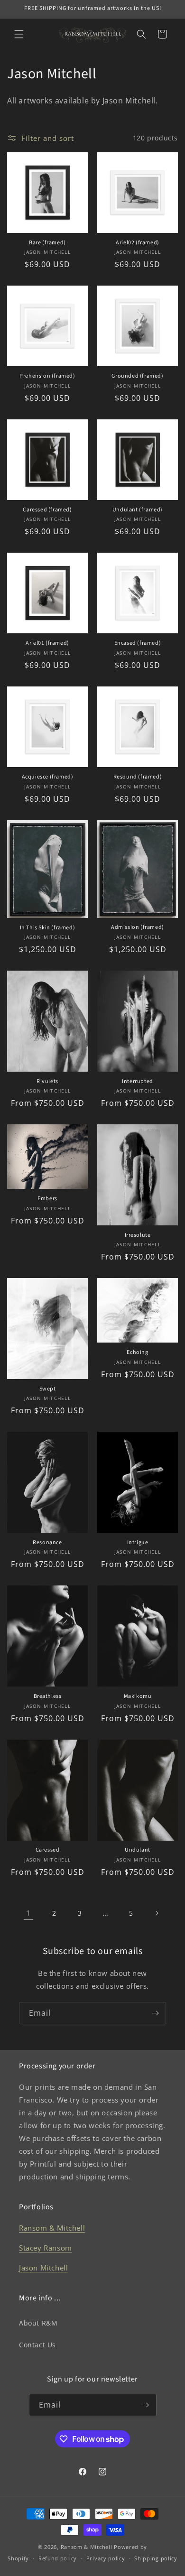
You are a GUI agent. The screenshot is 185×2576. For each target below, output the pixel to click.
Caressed (48, 1850)
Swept (48, 1389)
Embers (47, 1199)
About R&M (38, 2323)
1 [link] (28, 1913)
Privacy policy (106, 2558)
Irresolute (138, 1235)
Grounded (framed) (137, 376)
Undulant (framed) (138, 510)
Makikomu (138, 1696)
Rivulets (47, 1082)
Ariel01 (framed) (47, 643)
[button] (19, 34)
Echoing (137, 1353)
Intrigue (138, 1543)
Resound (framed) (138, 777)
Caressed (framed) (47, 510)
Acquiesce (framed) (48, 777)
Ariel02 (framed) (138, 243)
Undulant (138, 1850)
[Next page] (157, 1913)
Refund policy (58, 2558)
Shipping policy (156, 2558)
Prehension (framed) (47, 376)
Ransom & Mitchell (52, 2228)
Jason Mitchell (43, 2268)
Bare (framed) (47, 243)
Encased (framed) (138, 643)
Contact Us (37, 2345)
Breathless (48, 1696)
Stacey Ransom (46, 2248)
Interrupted (138, 1082)
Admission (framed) (138, 927)
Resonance (47, 1543)
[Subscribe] (155, 2013)
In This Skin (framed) (48, 928)
